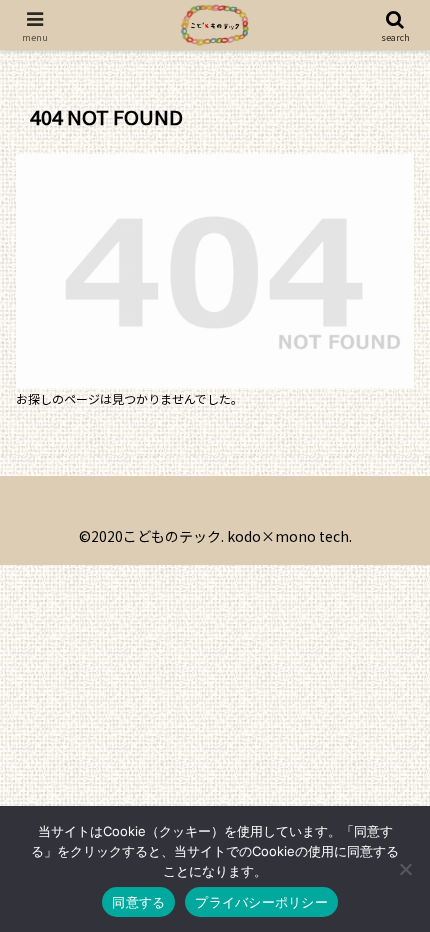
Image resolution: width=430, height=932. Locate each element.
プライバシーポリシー (261, 902)
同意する (138, 902)
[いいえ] (405, 869)
